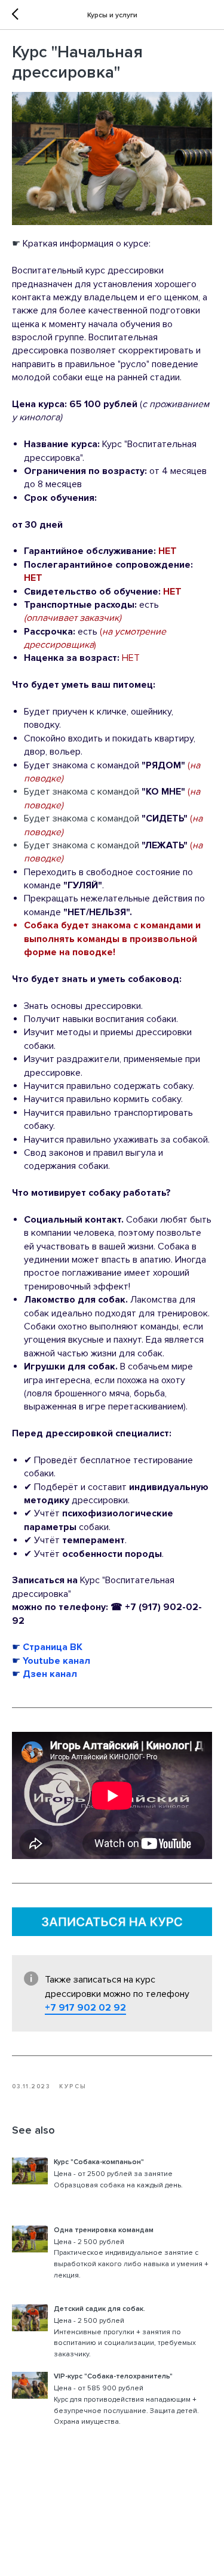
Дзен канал (50, 1674)
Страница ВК (53, 1647)
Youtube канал (55, 1661)
